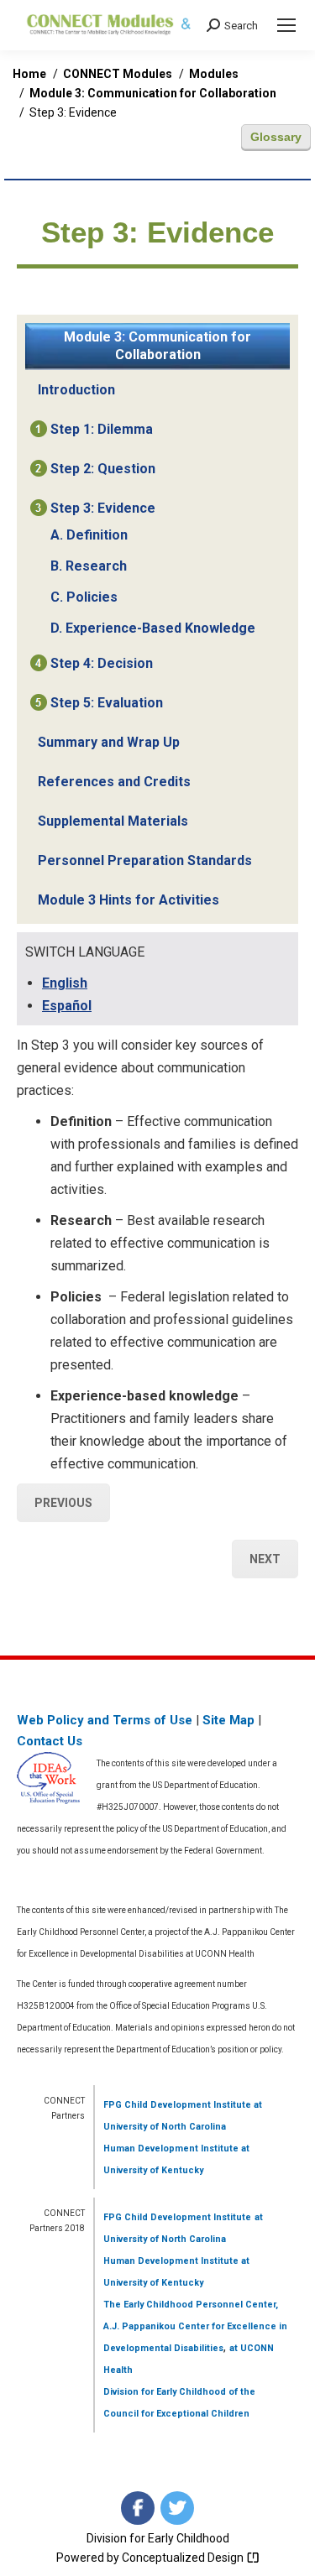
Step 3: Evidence (103, 508)
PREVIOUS (63, 1503)
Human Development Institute (171, 2148)
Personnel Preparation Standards (145, 860)
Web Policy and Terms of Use (105, 1720)
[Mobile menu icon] (286, 25)
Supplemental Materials (113, 821)
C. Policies (84, 597)
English (65, 983)
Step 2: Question (103, 469)
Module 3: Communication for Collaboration (157, 346)
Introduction (76, 390)
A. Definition (89, 535)
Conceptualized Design (184, 2558)
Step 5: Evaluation (107, 703)
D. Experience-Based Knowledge (153, 628)
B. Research (89, 566)
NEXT (265, 1559)
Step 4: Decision (102, 663)
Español (67, 1006)
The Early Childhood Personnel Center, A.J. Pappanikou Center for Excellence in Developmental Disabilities (195, 2326)
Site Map (228, 1720)
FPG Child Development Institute (177, 2105)
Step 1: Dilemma (102, 429)
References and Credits (114, 782)
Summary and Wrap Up (109, 742)
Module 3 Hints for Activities (129, 900)
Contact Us (50, 1741)
